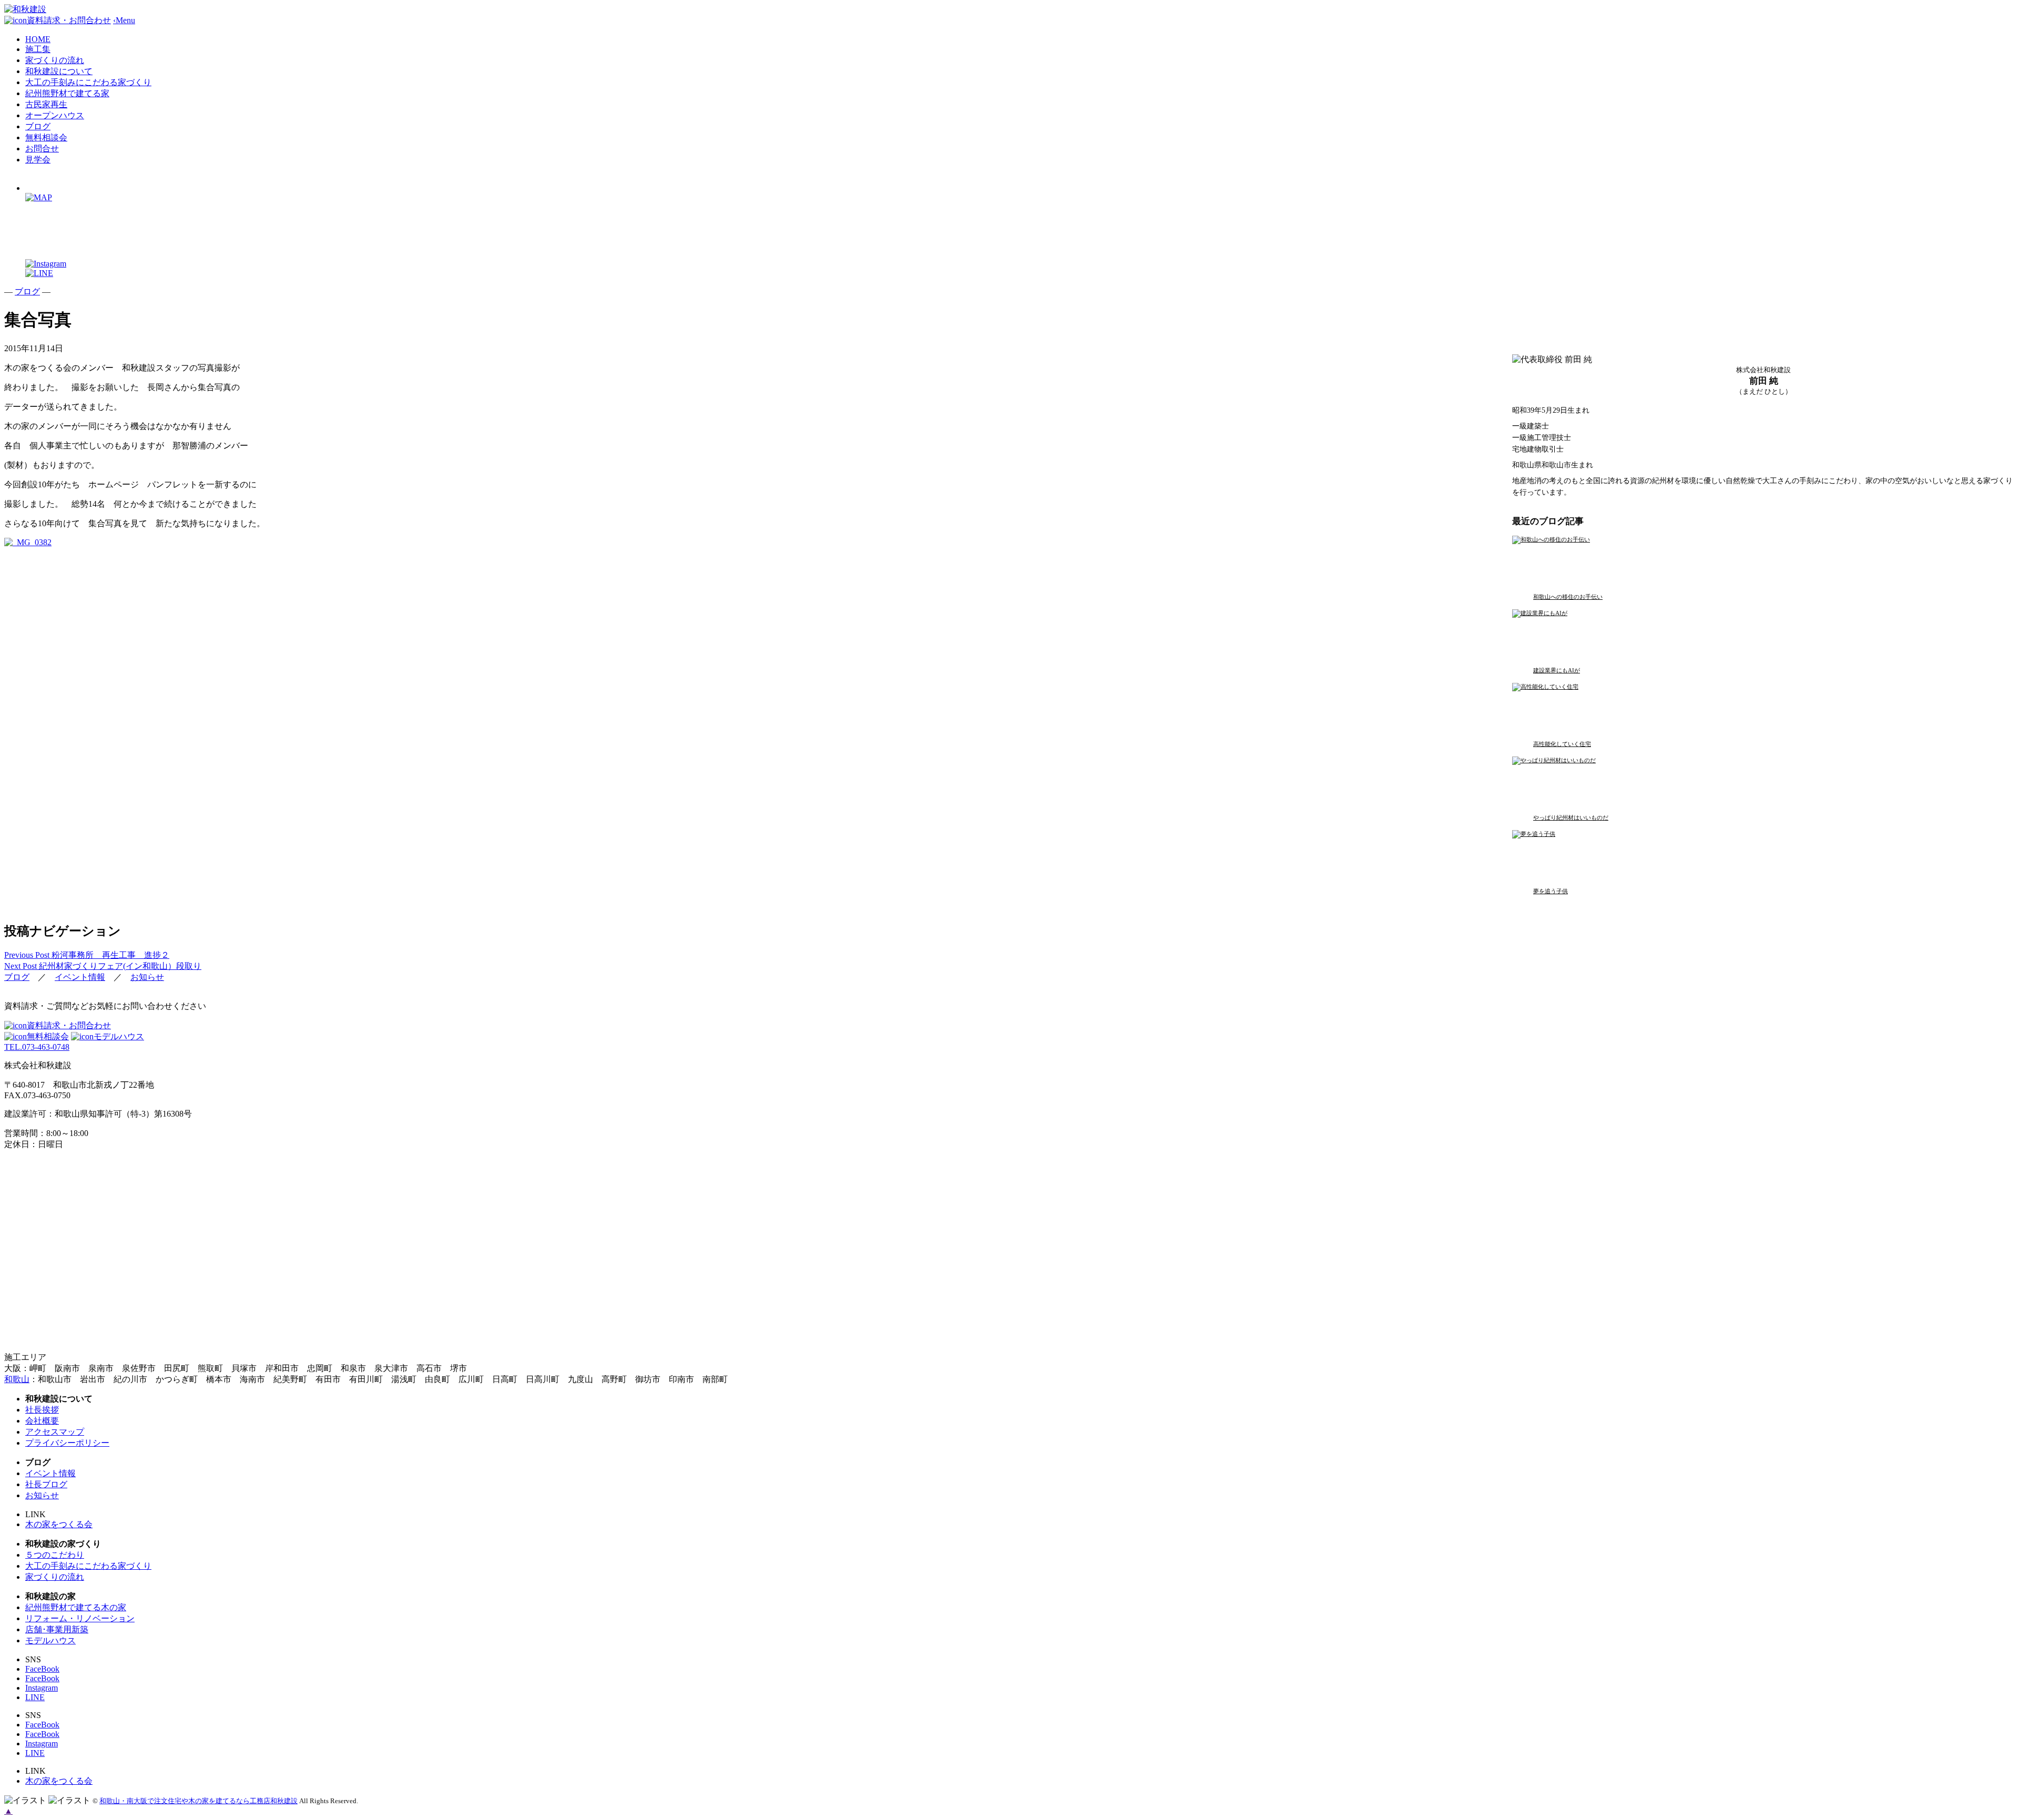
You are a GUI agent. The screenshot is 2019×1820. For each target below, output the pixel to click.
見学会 (38, 160)
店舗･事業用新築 (57, 1629)
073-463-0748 (37, 1047)
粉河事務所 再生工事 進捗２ (87, 955)
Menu (124, 20)
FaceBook (42, 1669)
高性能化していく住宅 (1562, 744)
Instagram (42, 1688)
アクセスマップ (55, 1432)
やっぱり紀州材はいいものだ (1571, 817)
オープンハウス (55, 115)
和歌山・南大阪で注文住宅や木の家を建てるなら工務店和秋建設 (198, 1801)
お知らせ (147, 977)
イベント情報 (80, 977)
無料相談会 (46, 137)
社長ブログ (46, 1484)
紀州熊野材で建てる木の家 (76, 1607)
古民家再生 (46, 104)
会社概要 (42, 1421)
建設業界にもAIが (1557, 670)
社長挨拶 (42, 1410)
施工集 (38, 49)
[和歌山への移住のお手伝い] (1638, 559)
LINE (35, 1697)
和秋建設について (59, 71)
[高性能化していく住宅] (1638, 707)
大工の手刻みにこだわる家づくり (88, 82)
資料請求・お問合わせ (69, 1025)
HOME (38, 39)
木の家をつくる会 (59, 1524)
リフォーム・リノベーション (80, 1618)
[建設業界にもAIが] (1638, 633)
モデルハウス (119, 1036)
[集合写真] (28, 542)
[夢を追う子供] (1638, 854)
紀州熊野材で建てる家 (67, 93)
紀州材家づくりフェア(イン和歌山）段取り (103, 966)
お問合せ (42, 149)
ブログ (38, 126)
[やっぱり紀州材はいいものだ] (1638, 780)
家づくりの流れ (55, 60)
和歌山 (17, 1379)
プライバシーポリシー (67, 1443)
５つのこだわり (55, 1555)
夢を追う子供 (1551, 891)
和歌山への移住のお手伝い (1568, 597)
